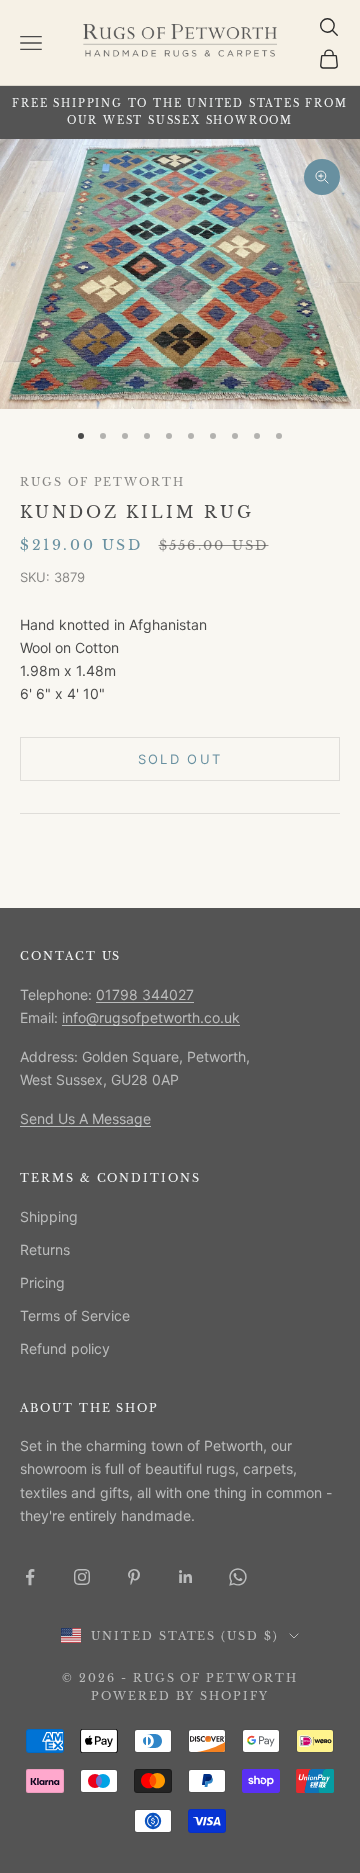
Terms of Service (75, 1315)
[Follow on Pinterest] (134, 1577)
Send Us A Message (85, 1118)
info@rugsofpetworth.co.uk (151, 1017)
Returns (45, 1249)
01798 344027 (145, 994)
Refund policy (65, 1348)
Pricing (42, 1282)
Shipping (49, 1216)
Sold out (180, 759)
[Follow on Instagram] (82, 1577)
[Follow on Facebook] (30, 1577)
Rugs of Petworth (102, 482)
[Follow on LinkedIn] (186, 1577)
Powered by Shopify (180, 1696)
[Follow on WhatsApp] (238, 1577)
